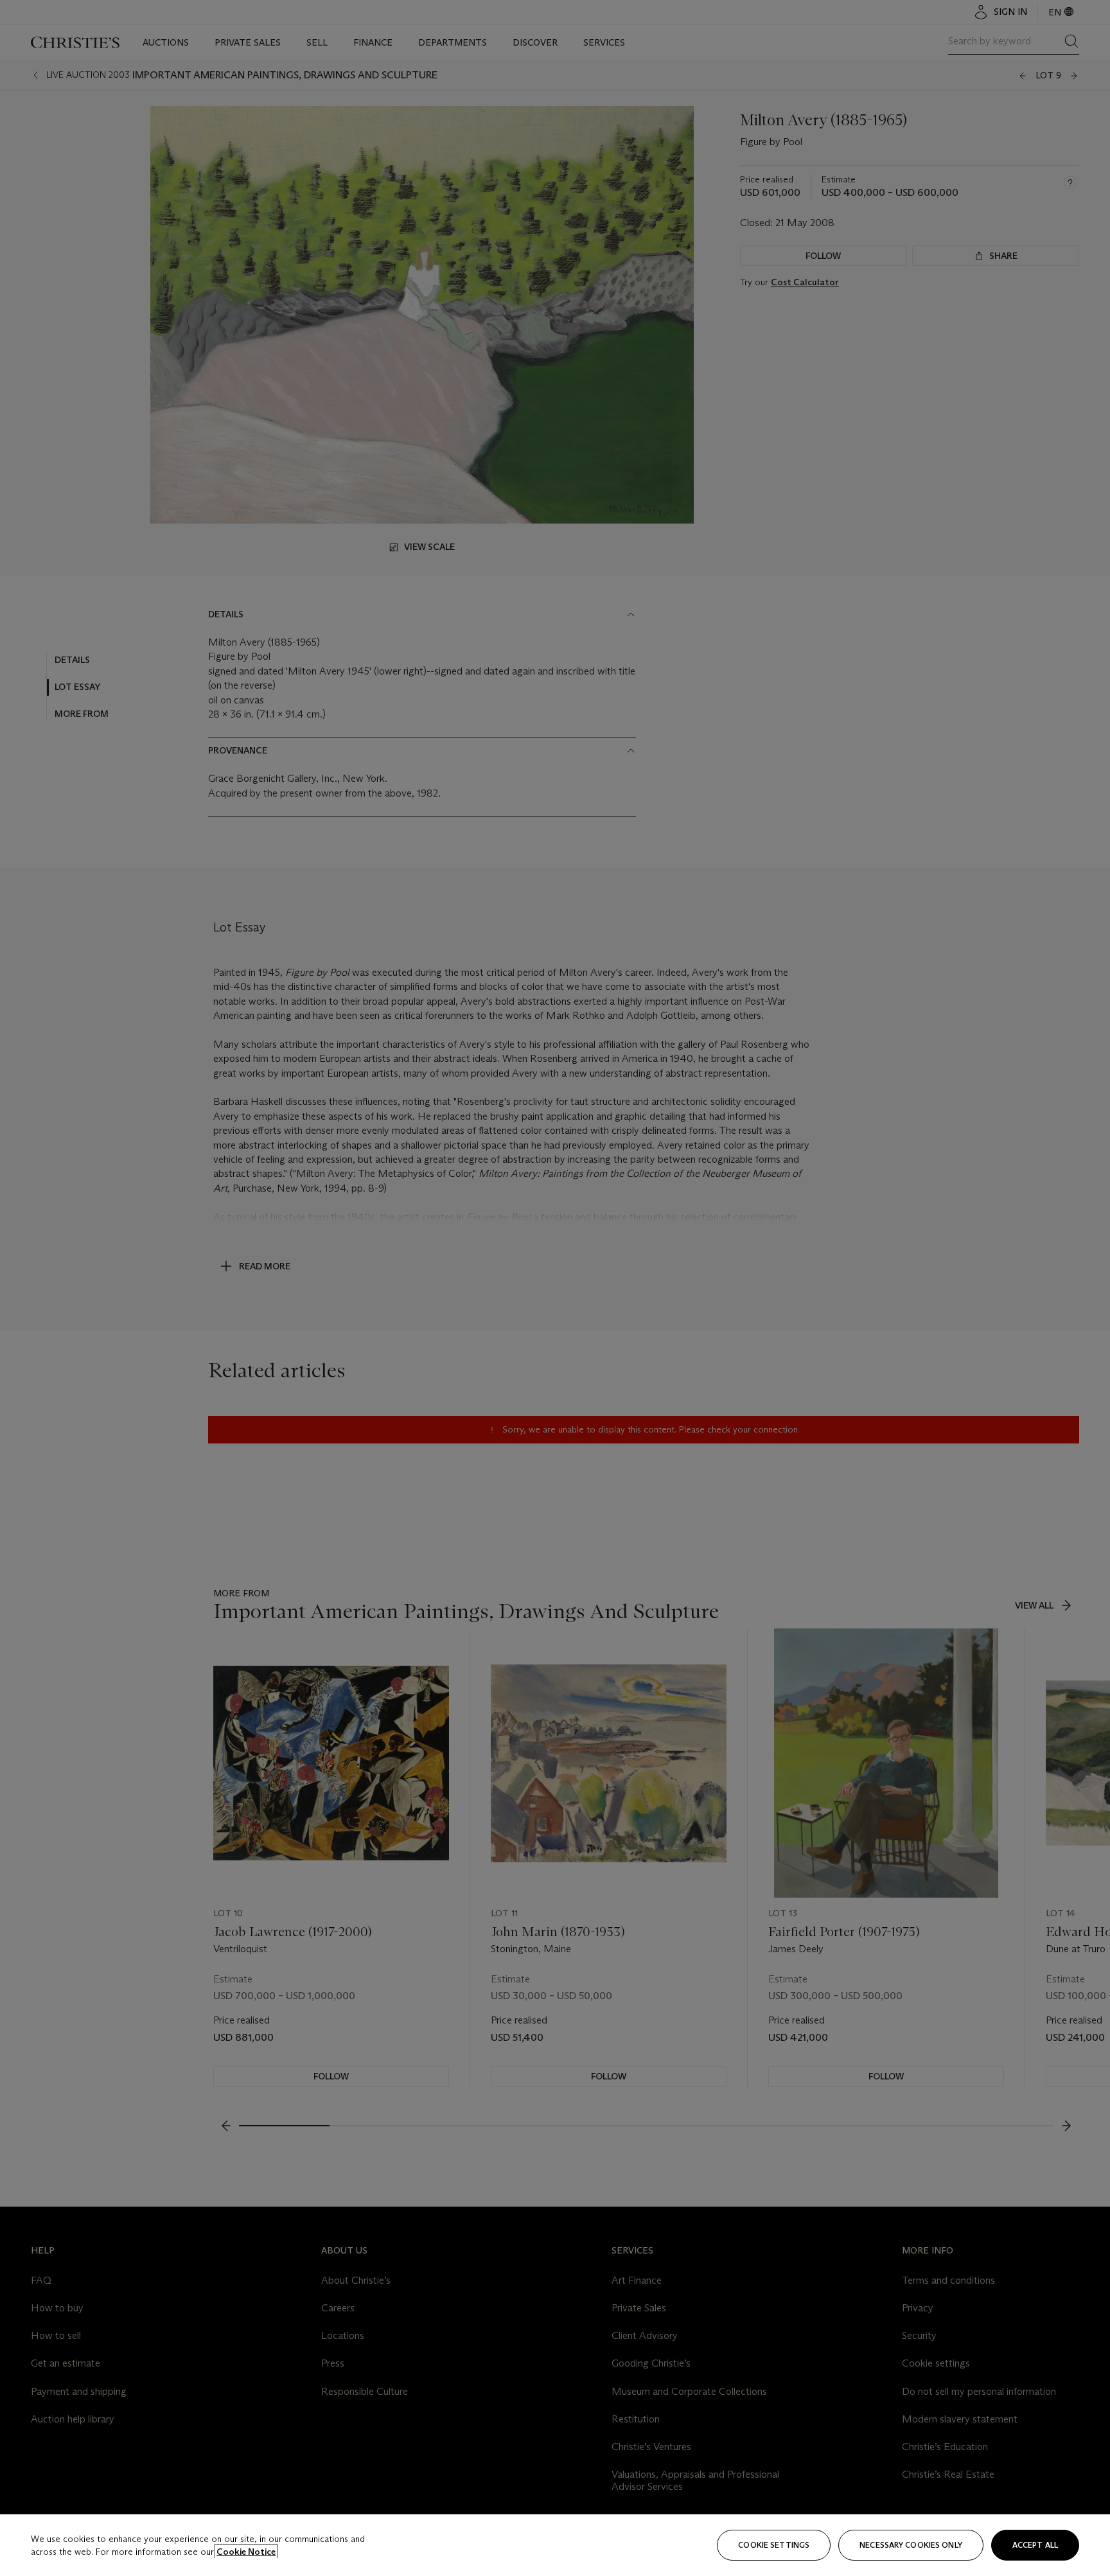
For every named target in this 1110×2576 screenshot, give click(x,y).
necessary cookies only (911, 2545)
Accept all (1035, 2545)
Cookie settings (774, 2545)
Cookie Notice (246, 2552)
